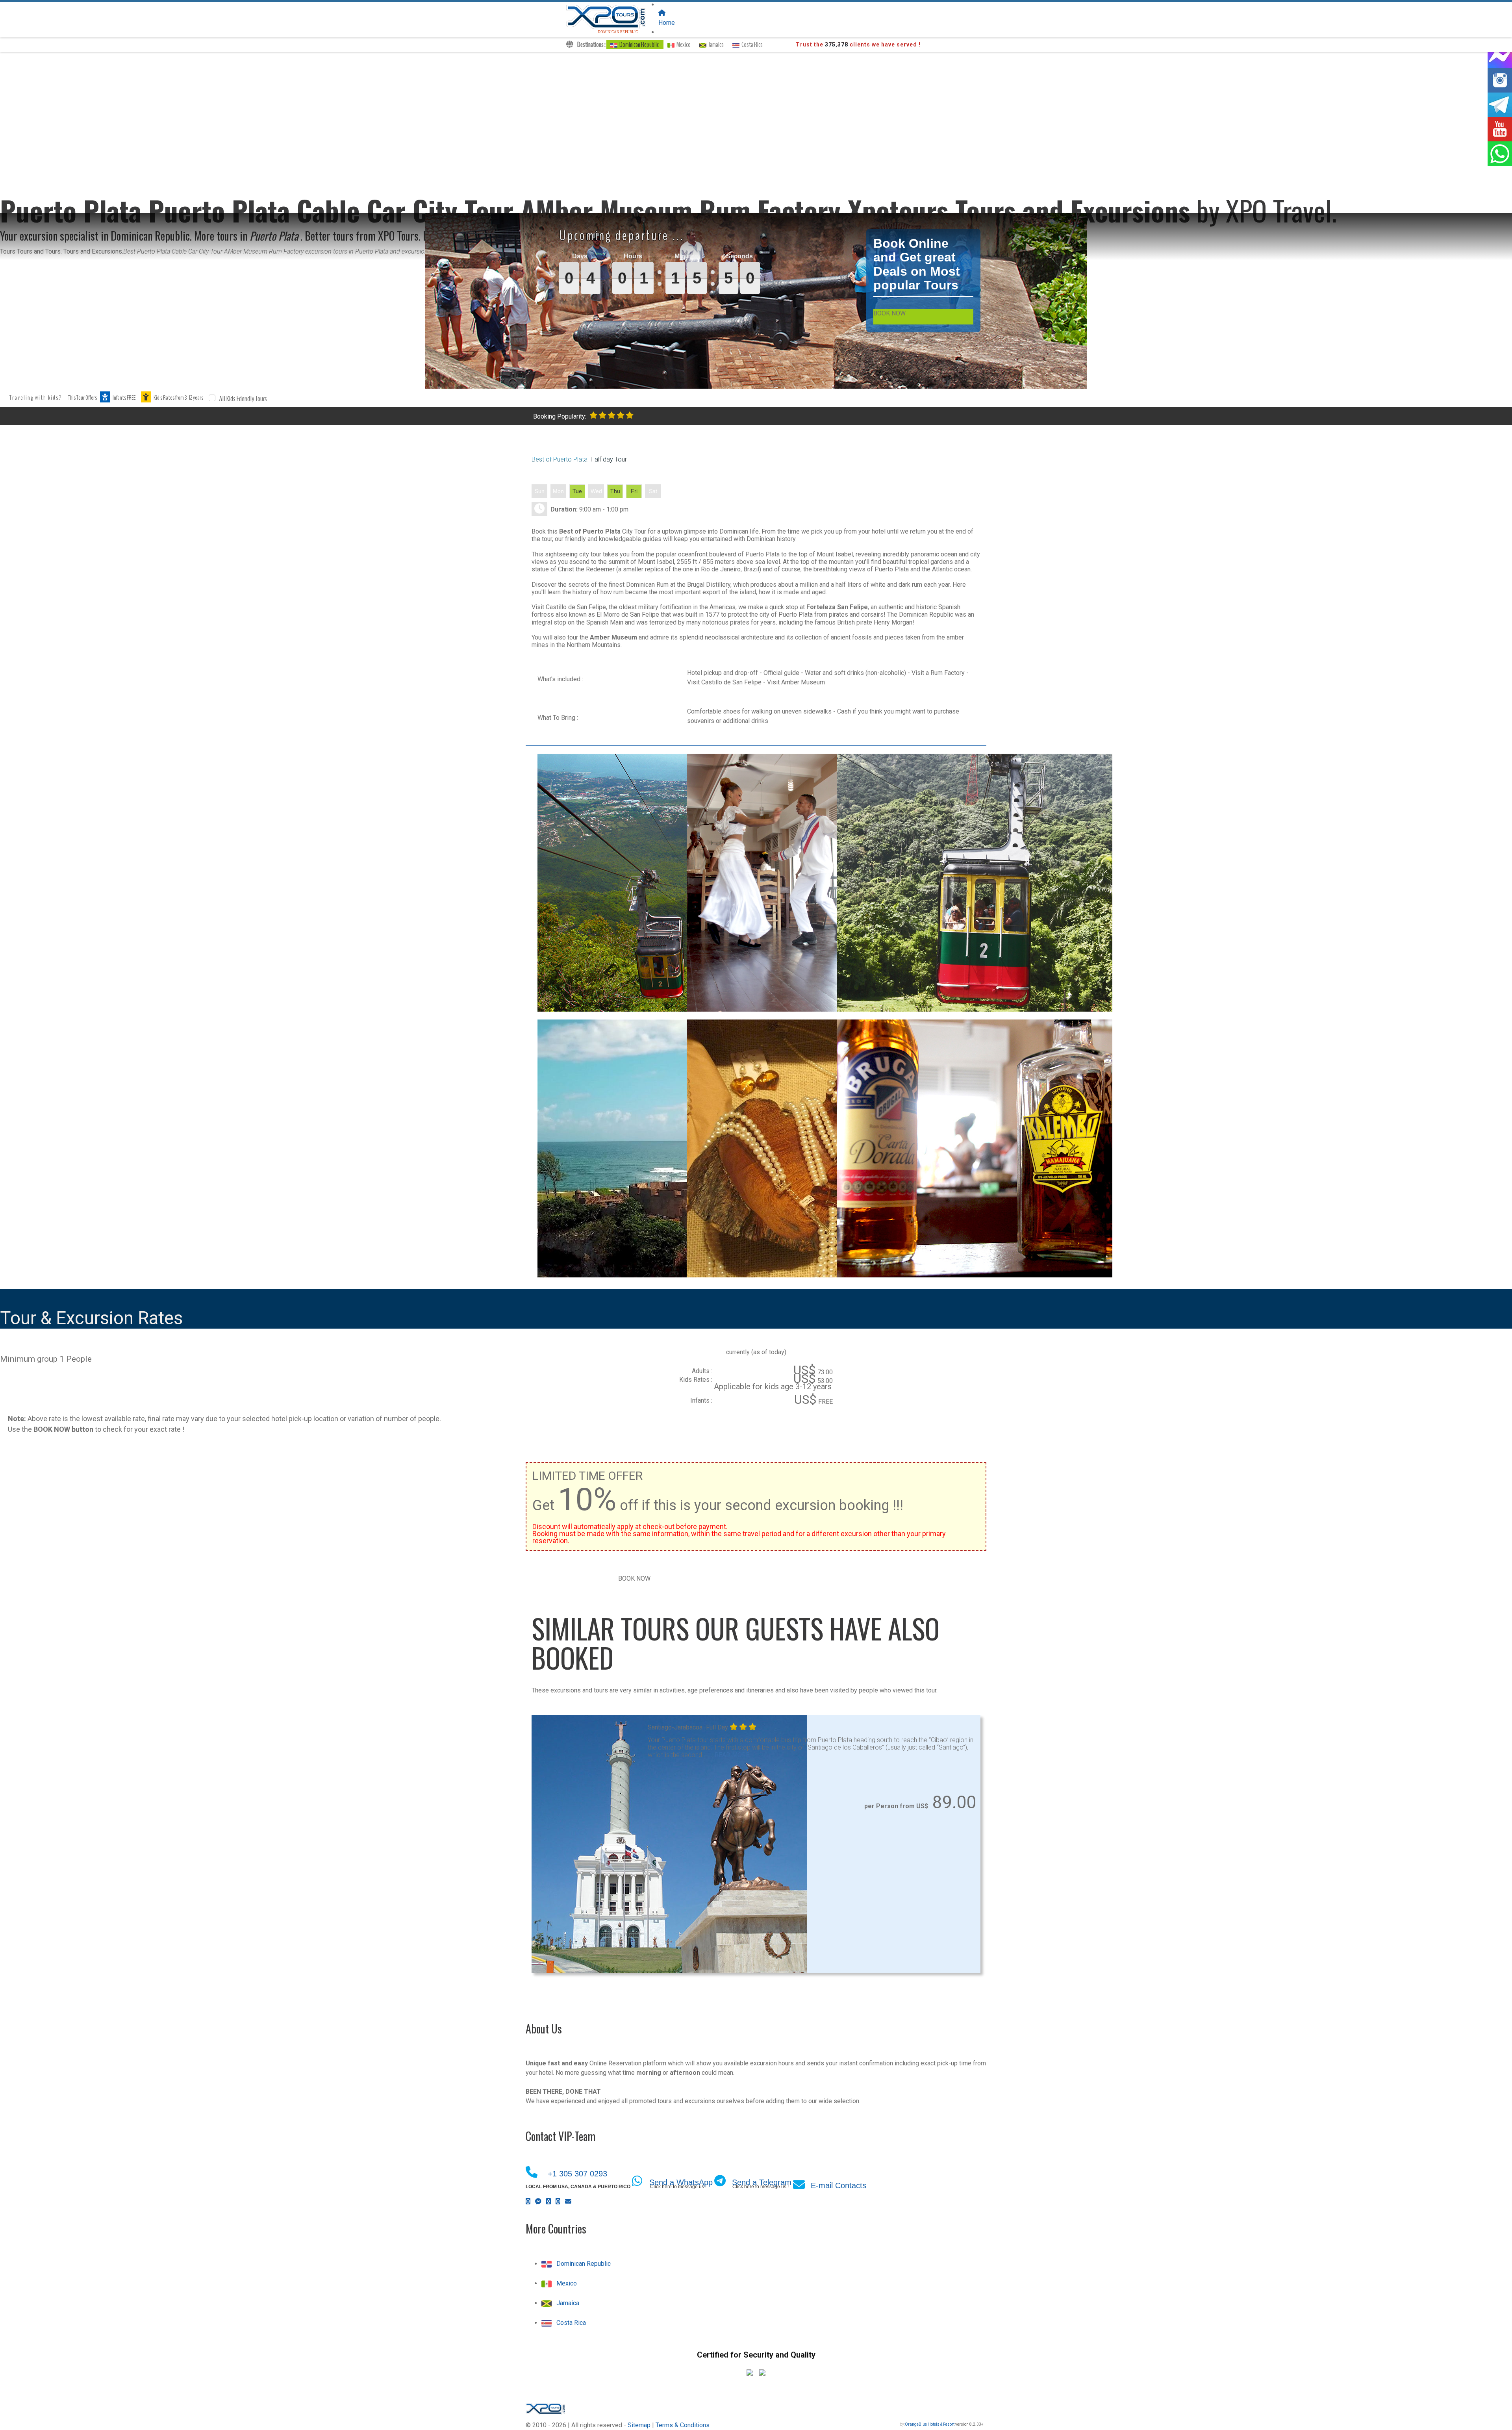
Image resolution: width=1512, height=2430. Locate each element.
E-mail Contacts (838, 2185)
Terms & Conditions (683, 2425)
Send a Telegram (762, 2182)
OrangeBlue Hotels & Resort (930, 2424)
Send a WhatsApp (681, 2182)
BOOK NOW (889, 313)
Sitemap (639, 2425)
